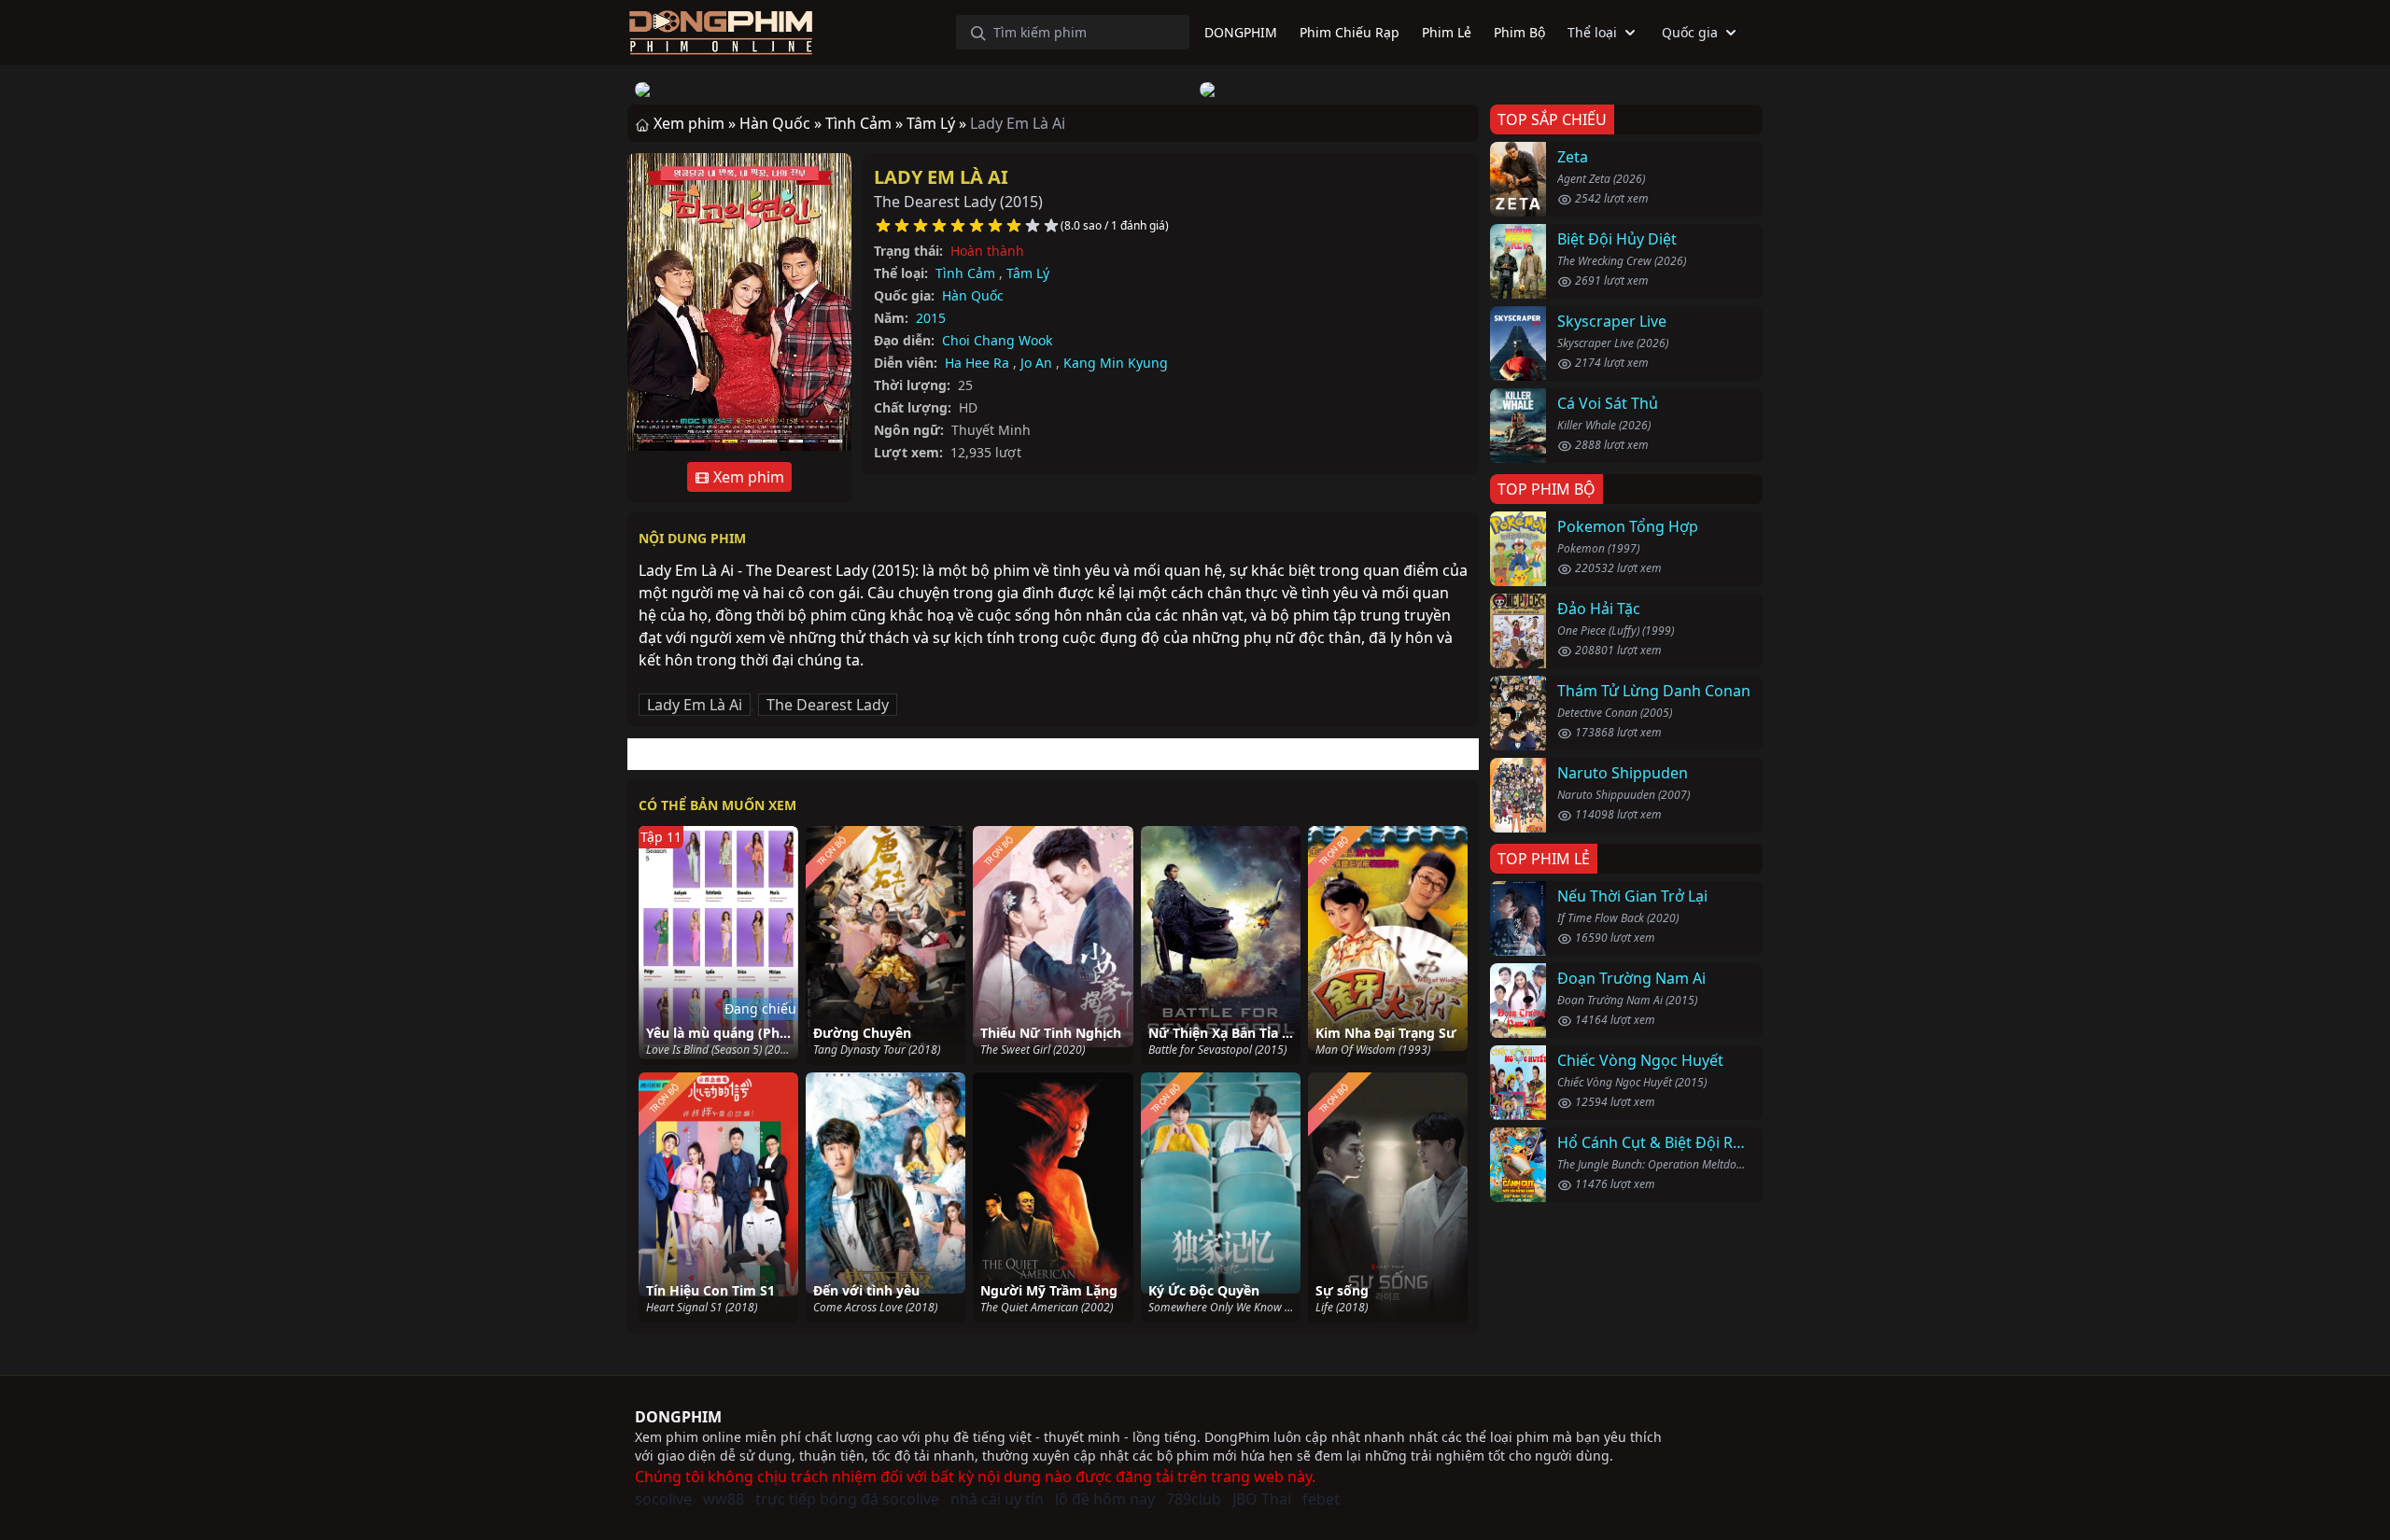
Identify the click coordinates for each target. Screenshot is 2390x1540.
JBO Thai (1262, 1499)
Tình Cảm (965, 273)
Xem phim (747, 477)
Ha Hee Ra (977, 363)
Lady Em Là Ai (941, 177)
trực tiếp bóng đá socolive (847, 1499)
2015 (931, 318)
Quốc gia (1690, 32)
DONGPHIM (678, 1417)
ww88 (724, 1499)
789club (1194, 1499)
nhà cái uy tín (997, 1499)
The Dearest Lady (828, 705)
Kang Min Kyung (1116, 363)
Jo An (1036, 363)
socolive (663, 1499)
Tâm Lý (1028, 273)
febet (1321, 1499)
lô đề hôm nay (1105, 1499)
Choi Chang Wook (997, 340)
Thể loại (1592, 32)
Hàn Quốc (973, 295)
